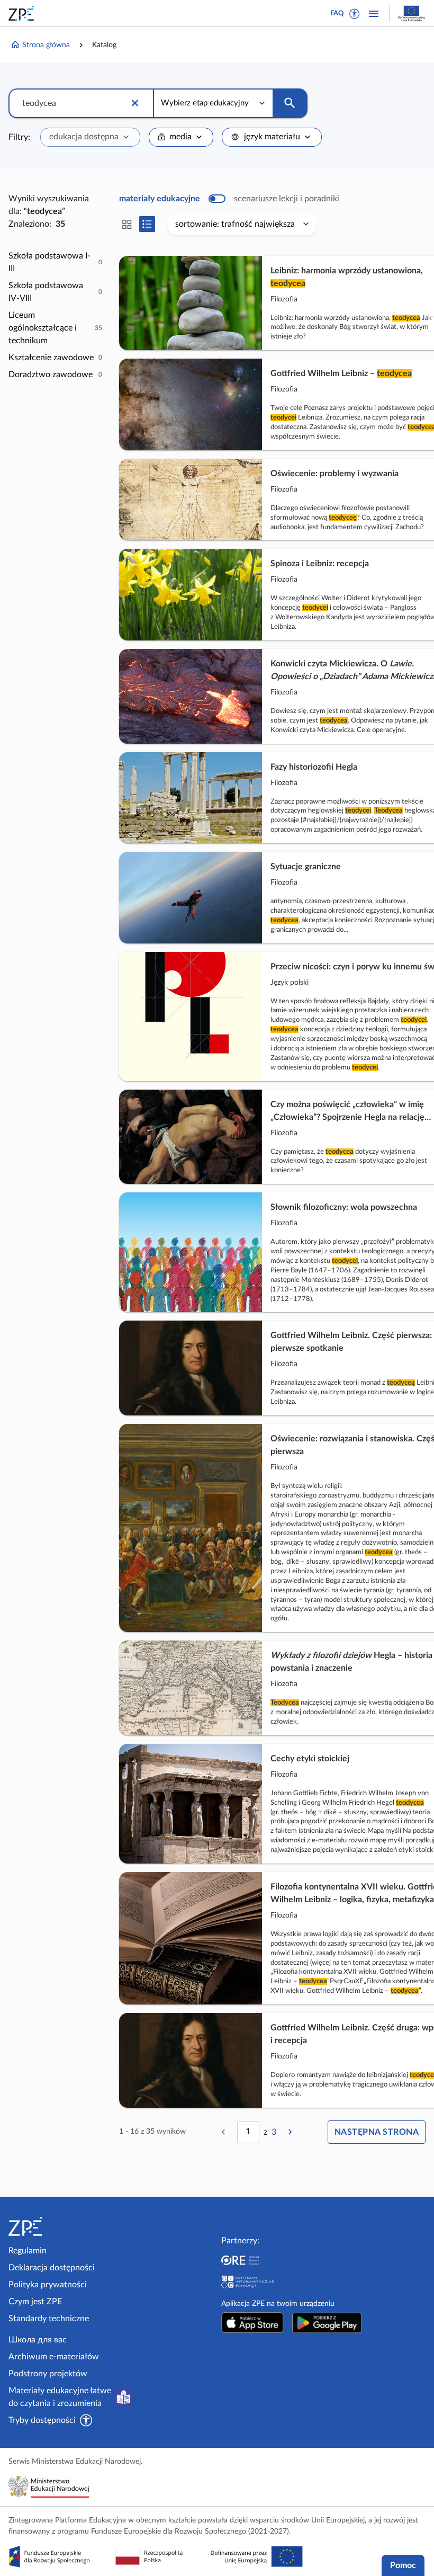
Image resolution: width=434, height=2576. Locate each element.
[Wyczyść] (135, 103)
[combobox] (90, 137)
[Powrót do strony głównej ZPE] (23, 13)
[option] (55, 262)
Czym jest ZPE (35, 2302)
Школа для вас (38, 2340)
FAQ (337, 14)
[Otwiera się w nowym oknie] (252, 2323)
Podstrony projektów (48, 2374)
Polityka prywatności (48, 2285)
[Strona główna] (57, 2226)
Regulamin (28, 2251)
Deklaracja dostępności (52, 2268)
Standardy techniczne (49, 2319)
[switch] (229, 199)
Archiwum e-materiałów (54, 2357)
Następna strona (377, 2132)
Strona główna (46, 45)
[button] (355, 14)
